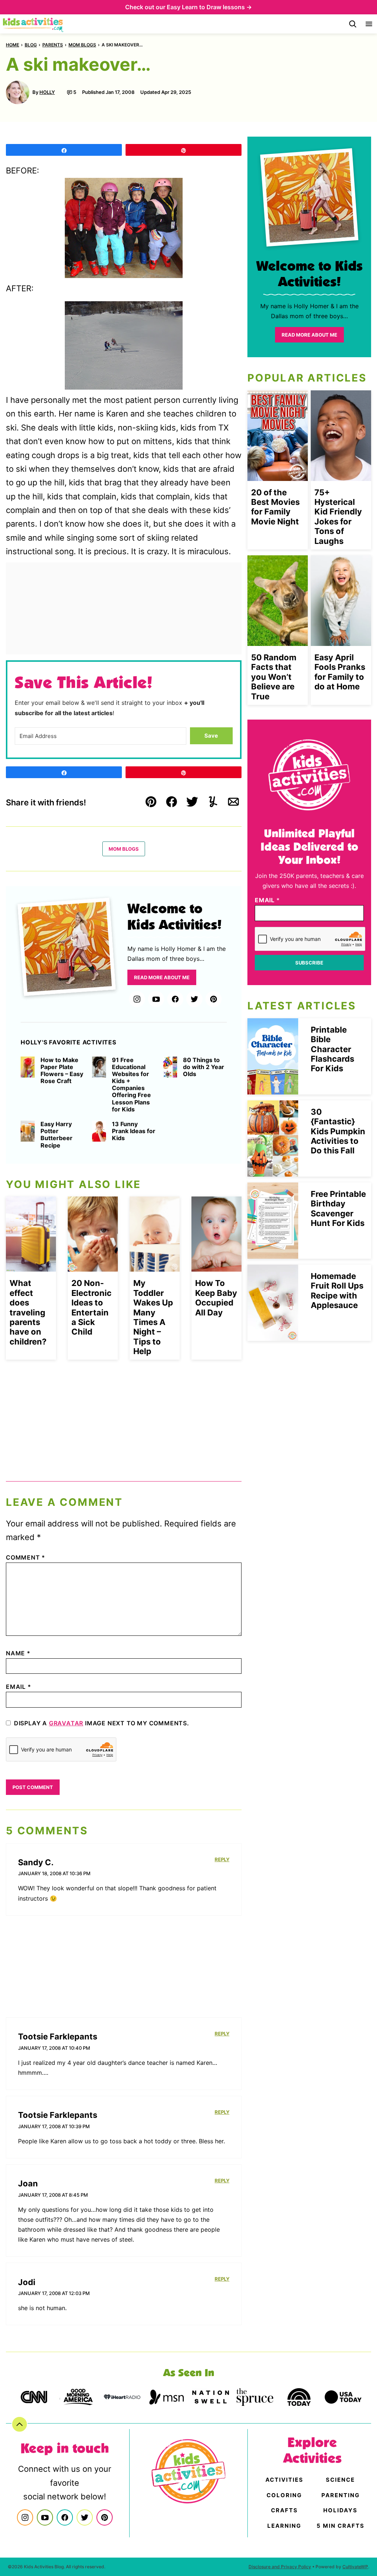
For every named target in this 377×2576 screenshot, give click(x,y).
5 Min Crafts (341, 2526)
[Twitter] (194, 999)
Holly (47, 92)
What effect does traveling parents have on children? (28, 1312)
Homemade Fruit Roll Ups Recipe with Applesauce (337, 1291)
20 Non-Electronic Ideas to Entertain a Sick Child (91, 1307)
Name (18, 1653)
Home (13, 45)
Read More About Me (162, 977)
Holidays (340, 2510)
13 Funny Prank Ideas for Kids (134, 1131)
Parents (53, 45)
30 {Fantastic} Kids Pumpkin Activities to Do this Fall (338, 1131)
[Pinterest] (214, 999)
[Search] (353, 24)
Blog (31, 45)
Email (19, 1687)
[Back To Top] (20, 2424)
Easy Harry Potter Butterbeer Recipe (57, 1135)
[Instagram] (137, 999)
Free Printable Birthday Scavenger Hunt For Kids (338, 1208)
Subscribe (309, 963)
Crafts (284, 2510)
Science (340, 2480)
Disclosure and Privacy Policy (280, 2567)
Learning (284, 2526)
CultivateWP (355, 2567)
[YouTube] (156, 999)
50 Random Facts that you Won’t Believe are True (274, 677)
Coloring (284, 2495)
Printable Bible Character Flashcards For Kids (332, 1049)
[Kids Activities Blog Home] (34, 24)
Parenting (341, 2495)
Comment (26, 1557)
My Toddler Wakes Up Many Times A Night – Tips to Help (153, 1317)
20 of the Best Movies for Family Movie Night (275, 507)
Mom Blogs (82, 45)
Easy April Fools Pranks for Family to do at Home (340, 672)
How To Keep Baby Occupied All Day (216, 1298)
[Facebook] (175, 999)
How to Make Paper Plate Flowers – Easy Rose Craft (62, 1071)
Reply (222, 1859)
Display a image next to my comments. (102, 1723)
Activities (284, 2480)
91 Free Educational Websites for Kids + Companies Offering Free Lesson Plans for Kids (131, 1085)
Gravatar (66, 1723)
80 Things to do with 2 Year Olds (204, 1067)
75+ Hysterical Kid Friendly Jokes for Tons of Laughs (338, 517)
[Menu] (369, 24)
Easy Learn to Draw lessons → (209, 7)
